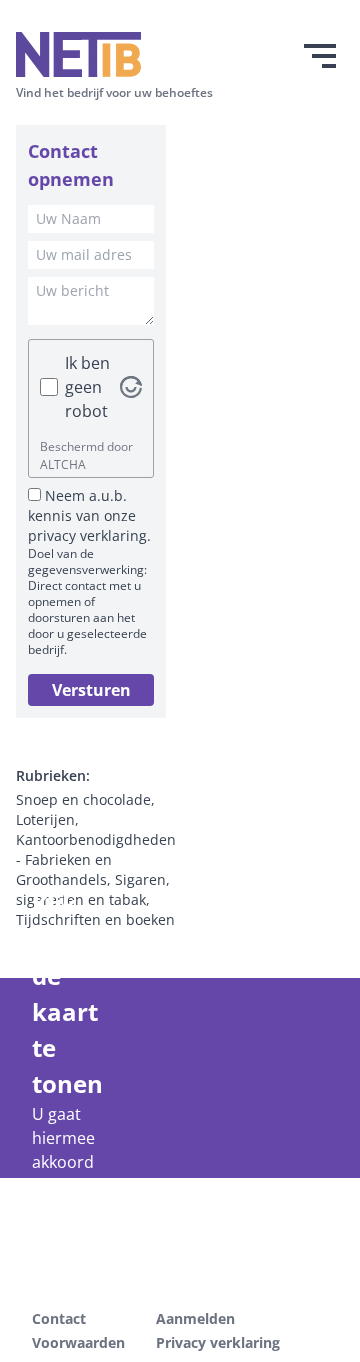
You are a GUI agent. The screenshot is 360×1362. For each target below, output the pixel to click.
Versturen (91, 690)
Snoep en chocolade (83, 799)
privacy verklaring (87, 535)
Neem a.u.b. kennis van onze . (89, 515)
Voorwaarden (78, 1342)
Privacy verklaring (218, 1342)
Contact (59, 1318)
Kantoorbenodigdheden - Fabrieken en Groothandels (96, 859)
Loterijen (45, 819)
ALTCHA (63, 464)
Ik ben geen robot (87, 387)
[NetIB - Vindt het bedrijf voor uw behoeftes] (114, 54)
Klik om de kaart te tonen (57, 993)
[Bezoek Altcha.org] (131, 387)
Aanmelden (195, 1318)
